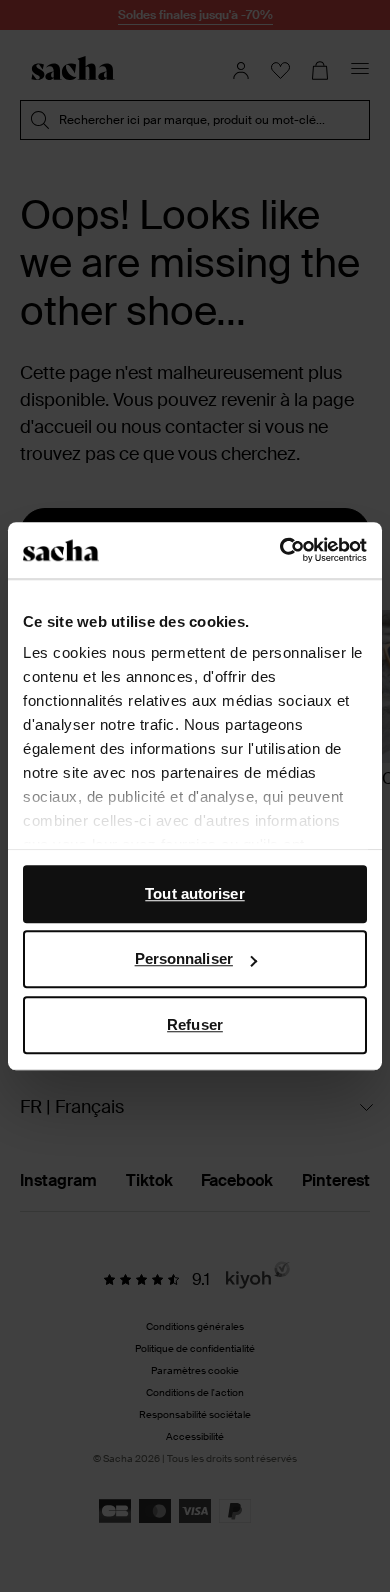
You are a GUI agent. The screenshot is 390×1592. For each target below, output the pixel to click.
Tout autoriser (194, 893)
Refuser (195, 1024)
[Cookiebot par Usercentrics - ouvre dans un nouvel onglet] (280, 550)
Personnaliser (184, 958)
